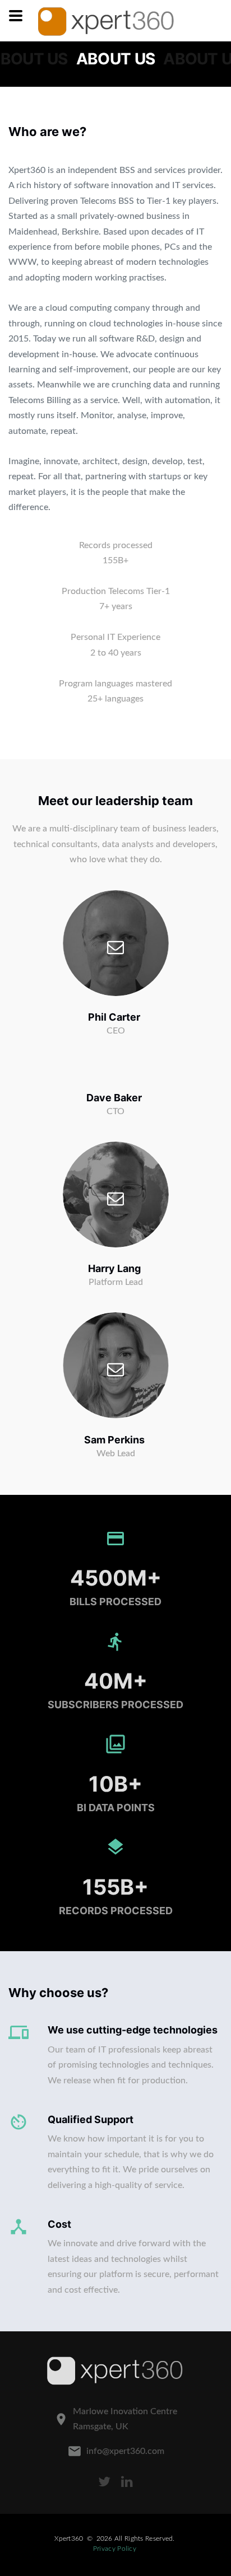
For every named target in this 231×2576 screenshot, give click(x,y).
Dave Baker (114, 1098)
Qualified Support (91, 2119)
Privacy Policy (115, 2549)
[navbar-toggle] (16, 16)
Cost (59, 2224)
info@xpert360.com (125, 2451)
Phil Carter (114, 1017)
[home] (107, 21)
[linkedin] (127, 2482)
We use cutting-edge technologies (133, 2030)
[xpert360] (115, 2371)
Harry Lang (114, 1268)
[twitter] (104, 2482)
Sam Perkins (114, 1440)
